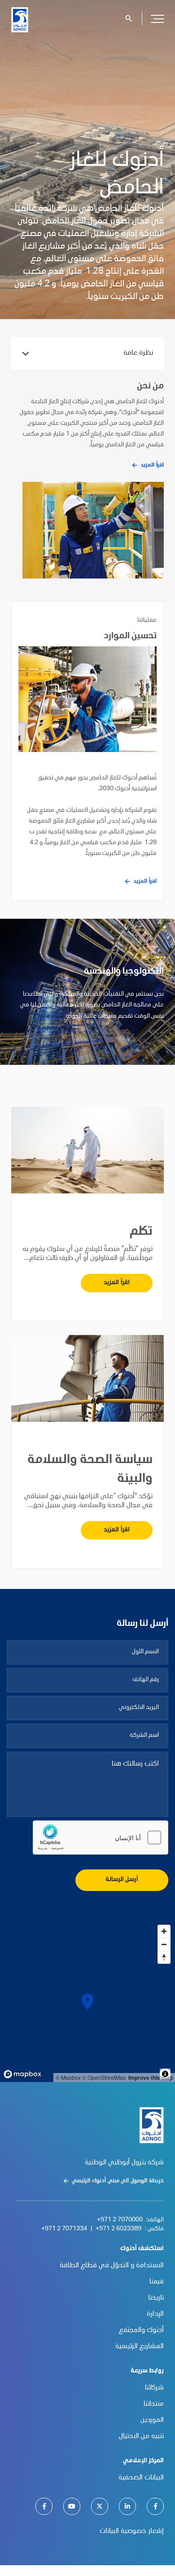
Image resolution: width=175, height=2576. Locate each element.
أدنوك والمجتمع (141, 2331)
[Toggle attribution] (165, 2074)
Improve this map (151, 2078)
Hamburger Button (157, 18)
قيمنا (157, 2282)
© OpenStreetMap (104, 2077)
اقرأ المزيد (152, 465)
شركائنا (154, 2388)
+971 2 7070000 (120, 2220)
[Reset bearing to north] (164, 1957)
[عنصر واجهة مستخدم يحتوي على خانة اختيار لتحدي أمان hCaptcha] (101, 1837)
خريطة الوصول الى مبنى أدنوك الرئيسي (118, 2181)
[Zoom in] (164, 1931)
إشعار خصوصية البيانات (132, 2532)
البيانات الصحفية (141, 2478)
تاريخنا (156, 2298)
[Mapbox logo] (22, 2074)
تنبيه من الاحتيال (141, 2437)
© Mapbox (68, 2077)
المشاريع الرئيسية (140, 2347)
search (129, 18)
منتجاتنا (154, 2404)
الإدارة (155, 2314)
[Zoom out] (164, 1944)
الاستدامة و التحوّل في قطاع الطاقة (112, 2266)
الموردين (152, 2420)
